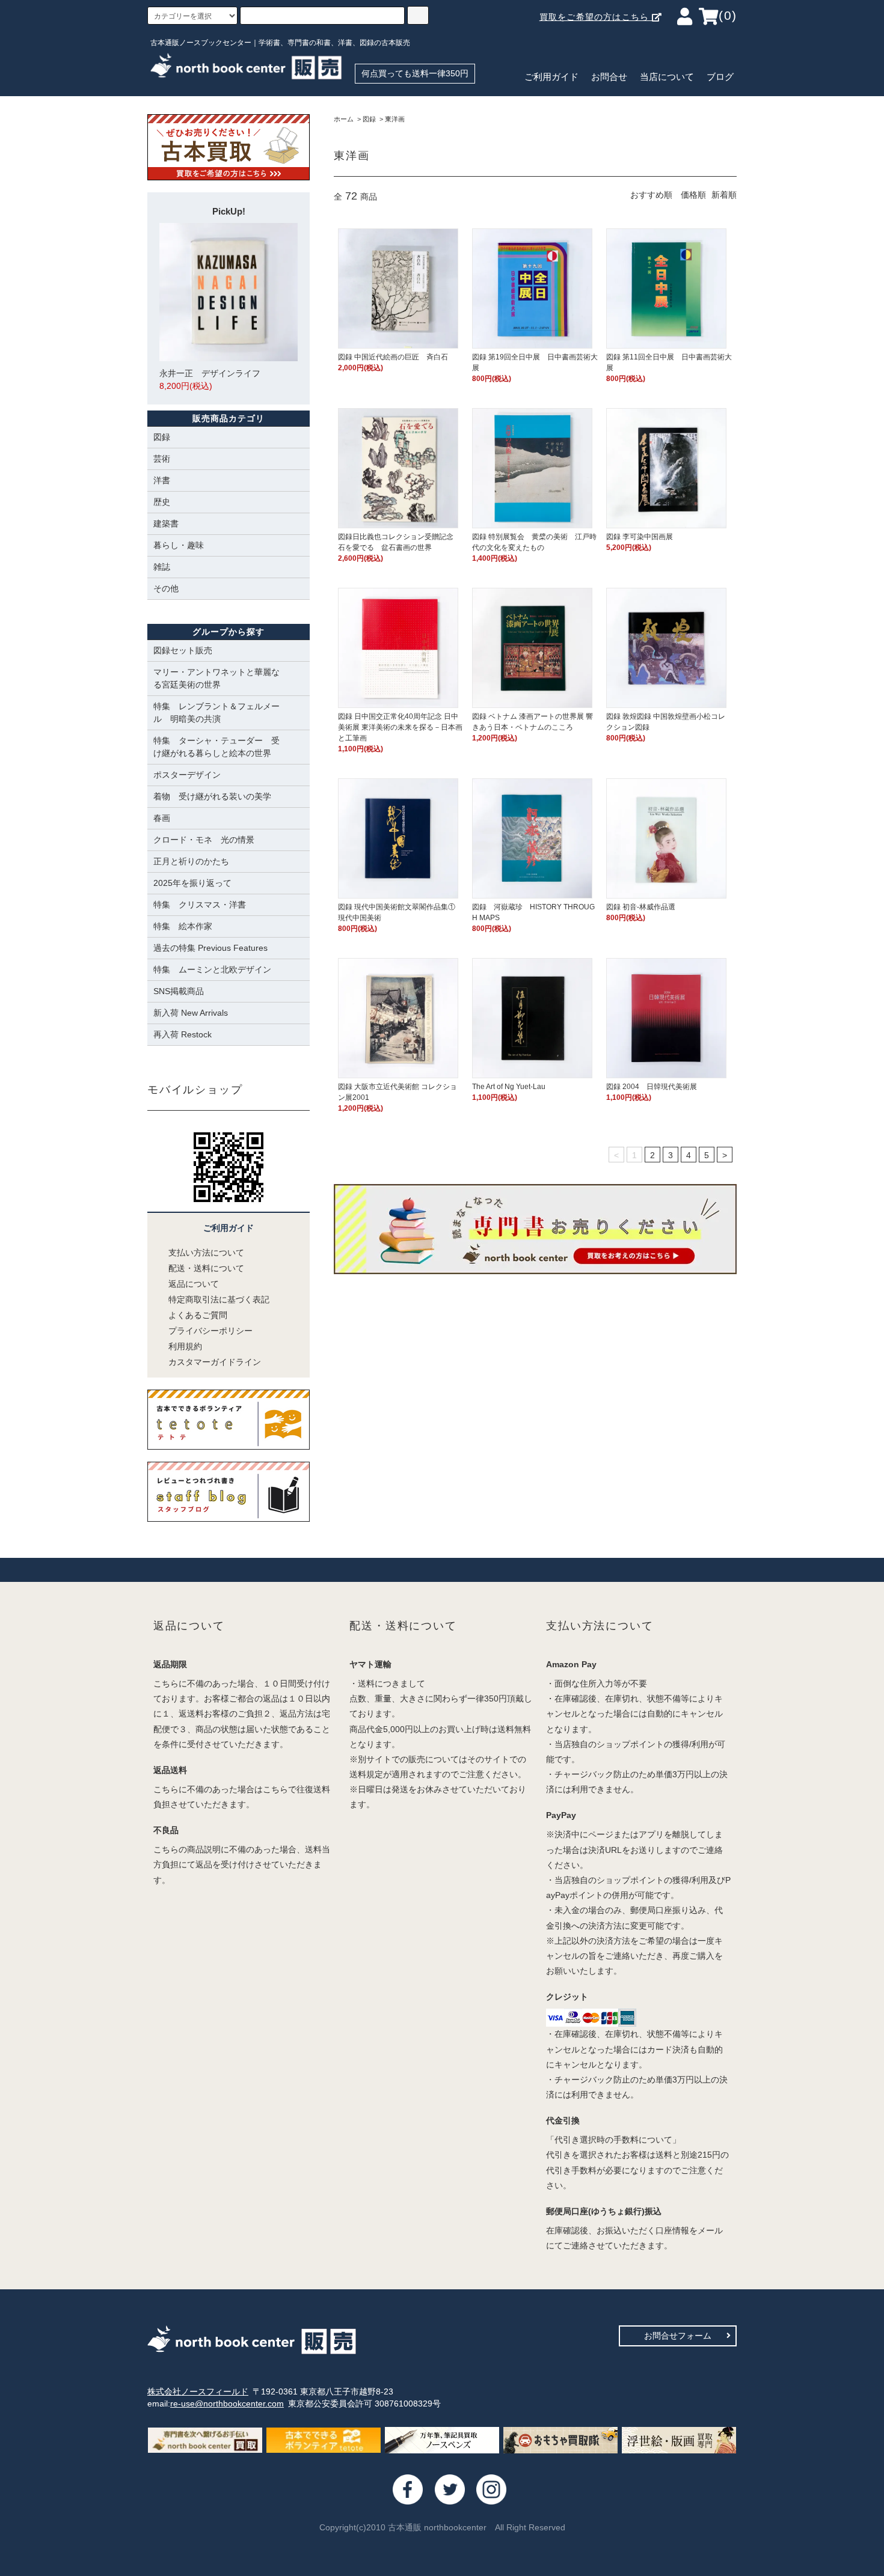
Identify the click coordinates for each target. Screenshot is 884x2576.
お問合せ (609, 77)
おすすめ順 (651, 195)
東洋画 (395, 119)
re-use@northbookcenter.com (227, 2404)
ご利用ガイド (551, 77)
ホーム (344, 119)
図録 (369, 119)
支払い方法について (206, 1253)
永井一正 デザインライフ (210, 380)
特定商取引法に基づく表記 (219, 1299)
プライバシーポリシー (210, 1331)
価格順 (693, 195)
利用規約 (185, 1346)
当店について (667, 77)
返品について (194, 1284)
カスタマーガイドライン (215, 1362)
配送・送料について (206, 1268)
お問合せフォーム (678, 2336)
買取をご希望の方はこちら (596, 17)
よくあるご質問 (198, 1315)
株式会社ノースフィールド (198, 2391)
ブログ (720, 77)
